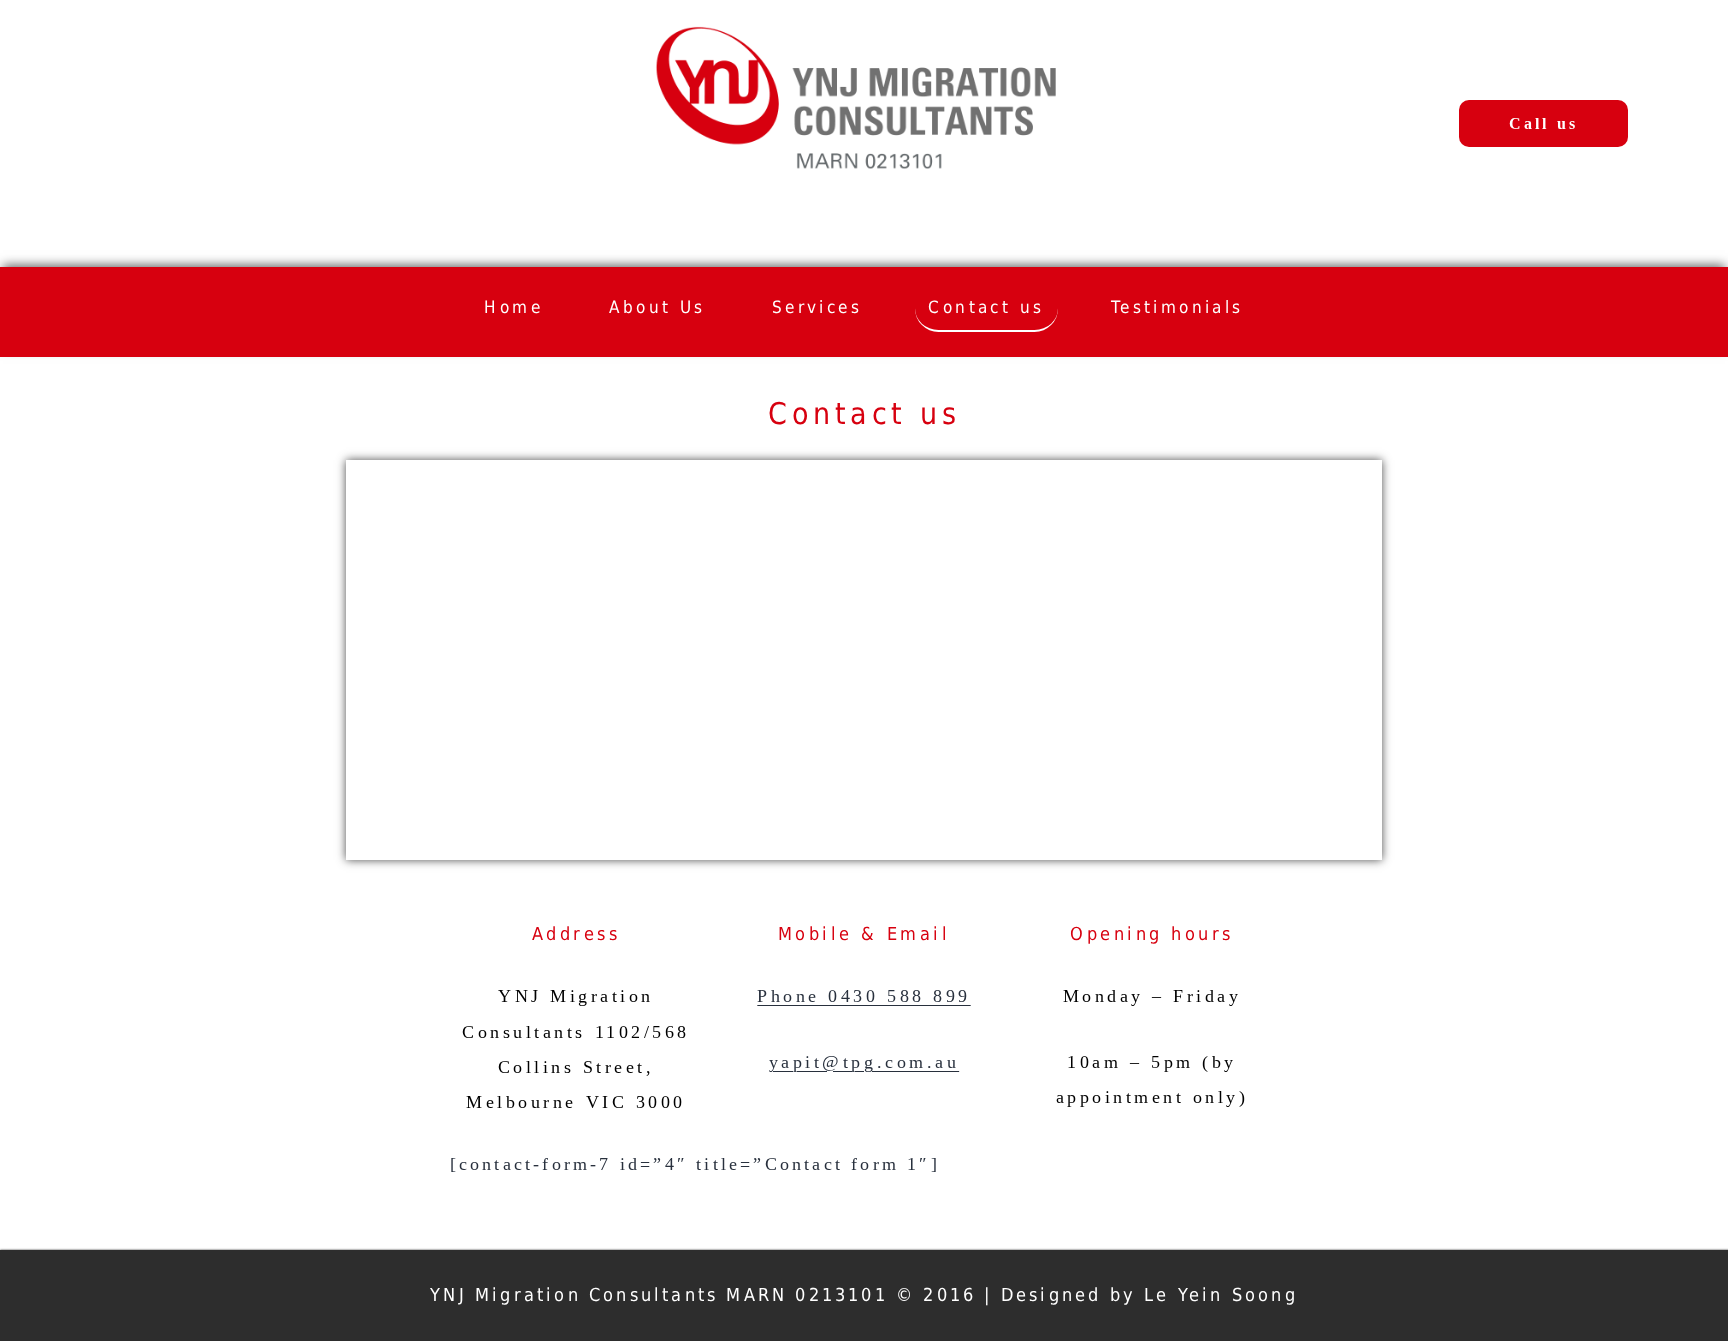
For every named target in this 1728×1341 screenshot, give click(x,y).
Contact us (986, 307)
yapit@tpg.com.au (864, 1062)
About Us (657, 307)
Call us (1543, 123)
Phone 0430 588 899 (863, 996)
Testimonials (1177, 307)
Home (513, 307)
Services (817, 307)
